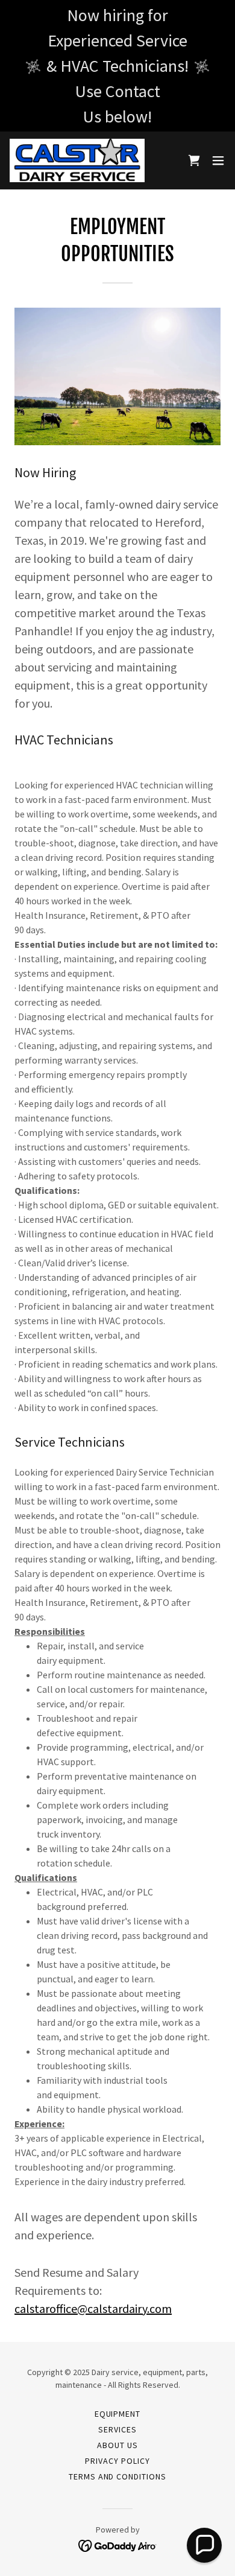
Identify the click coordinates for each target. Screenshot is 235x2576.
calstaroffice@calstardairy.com (93, 2308)
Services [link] (117, 2429)
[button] (218, 160)
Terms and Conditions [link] (118, 2476)
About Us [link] (117, 2445)
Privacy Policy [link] (117, 2461)
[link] (77, 160)
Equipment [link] (118, 2414)
